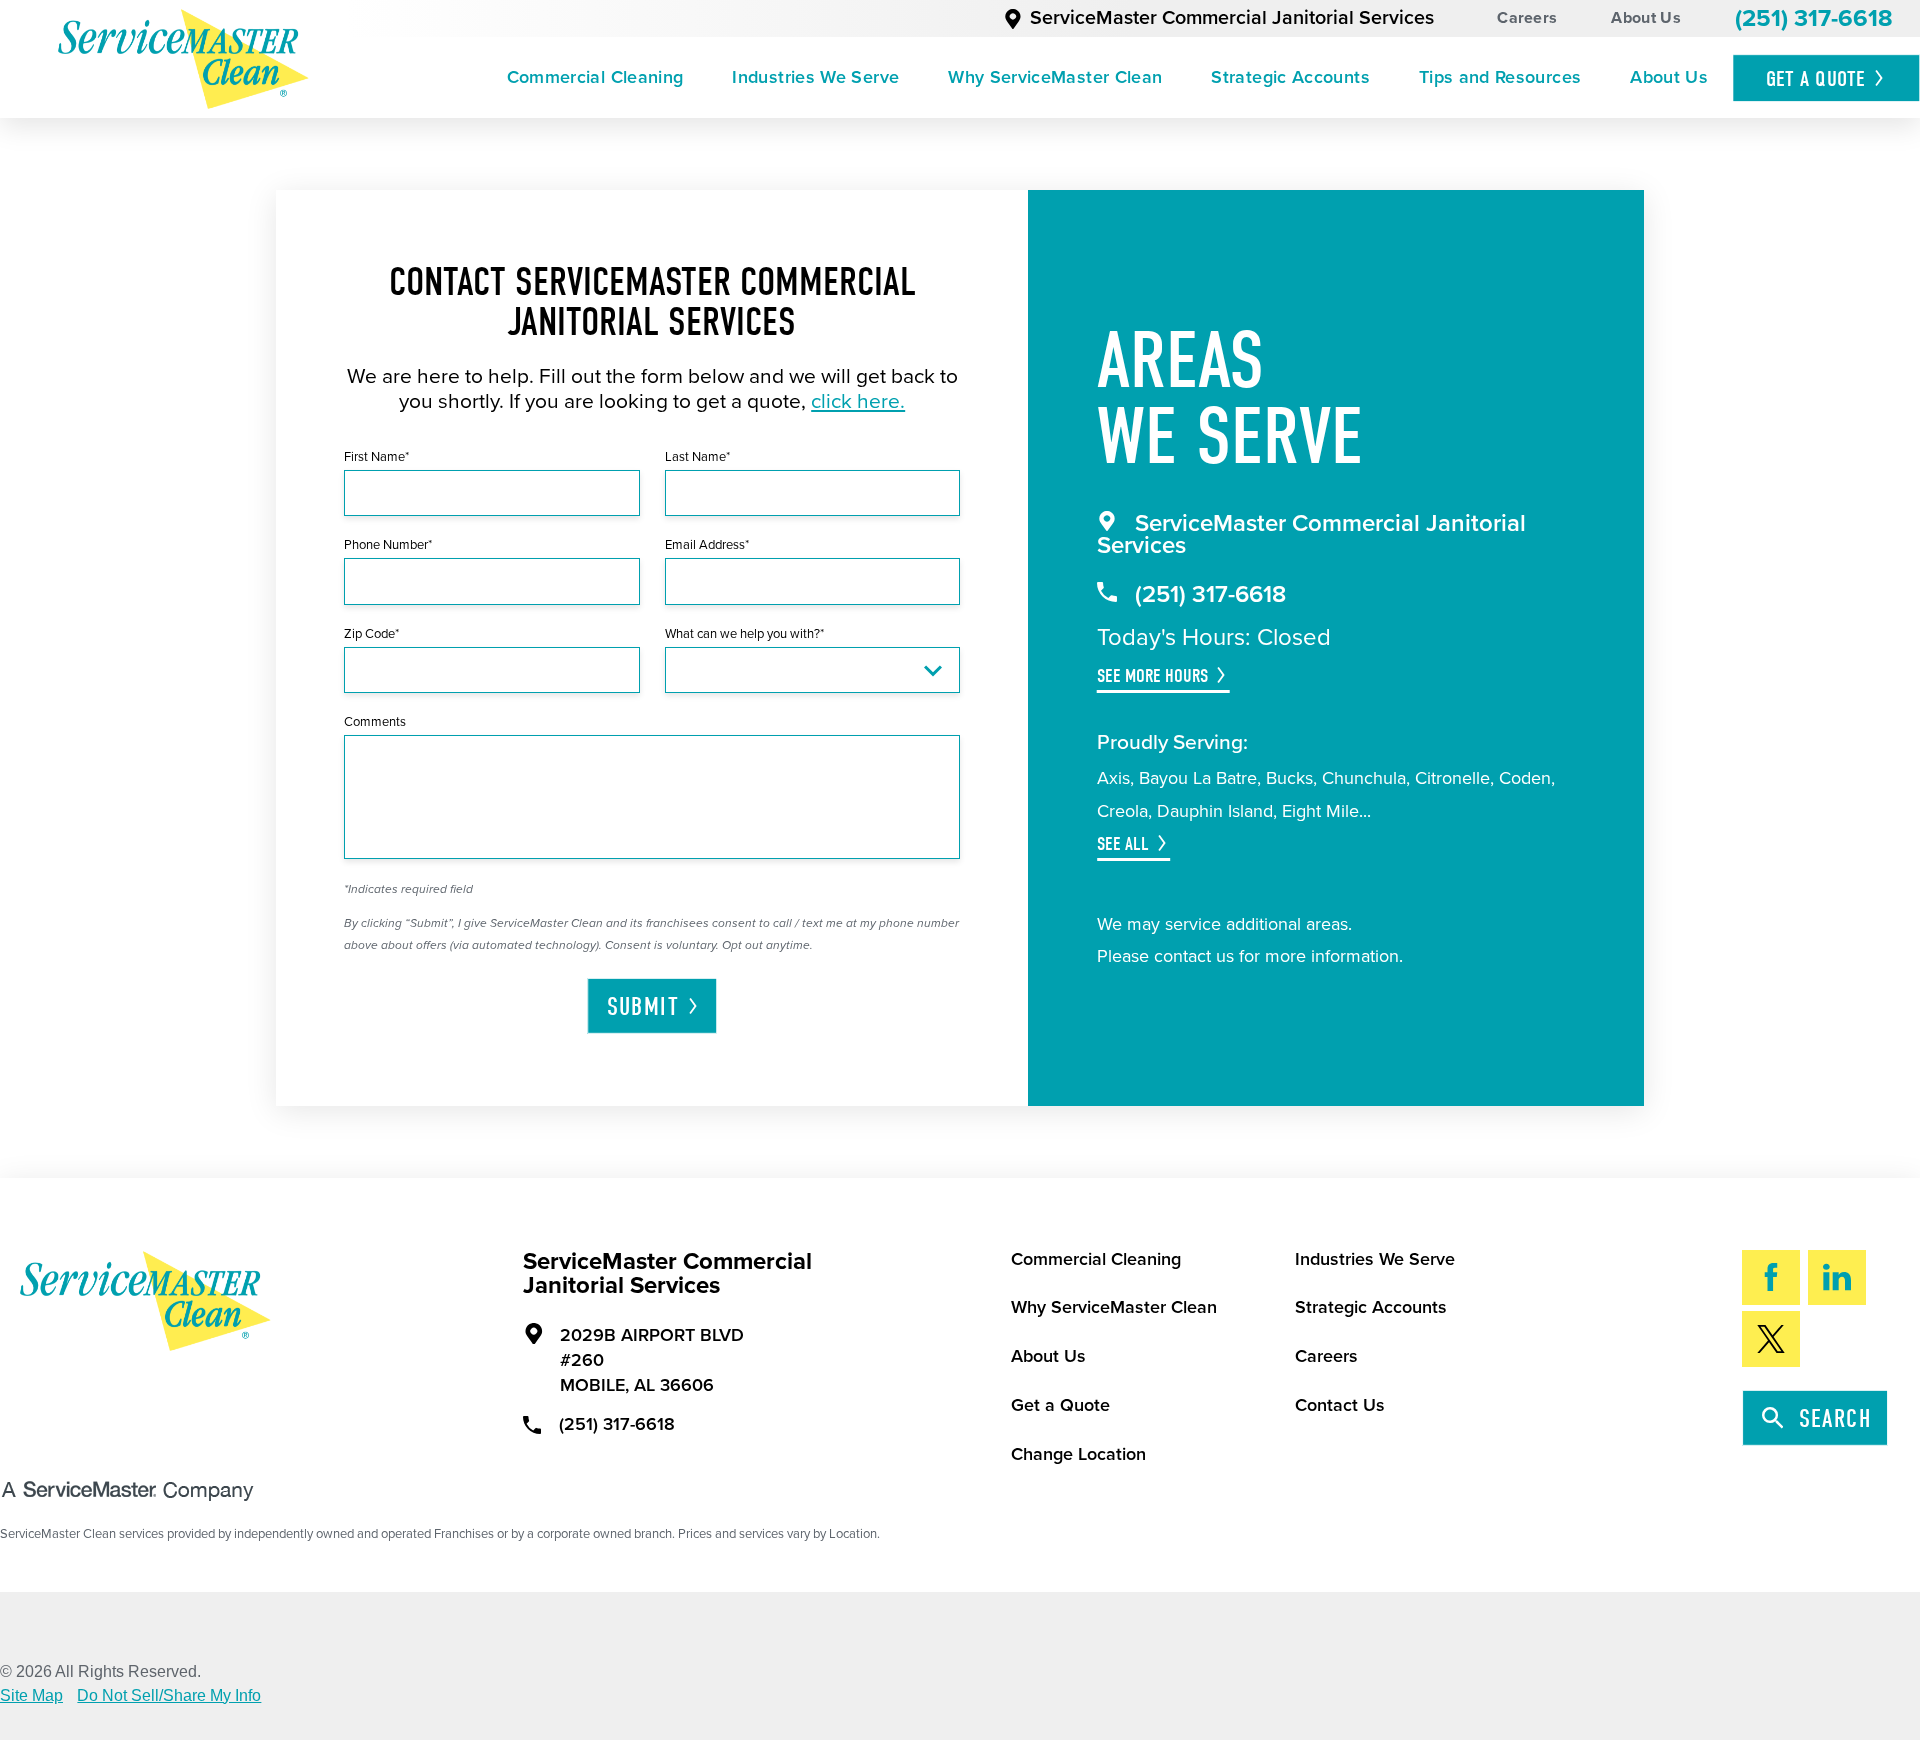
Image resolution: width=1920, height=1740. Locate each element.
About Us (1646, 18)
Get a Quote (1060, 1405)
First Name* (376, 457)
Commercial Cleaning (595, 77)
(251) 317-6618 (1814, 18)
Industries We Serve (815, 77)
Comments (375, 722)
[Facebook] (1771, 1278)
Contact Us (1340, 1405)
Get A (1816, 79)
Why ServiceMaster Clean (1055, 77)
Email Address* (707, 545)
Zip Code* (371, 634)
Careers (1527, 18)
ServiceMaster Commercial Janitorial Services (1232, 18)
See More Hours (1152, 676)
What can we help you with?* (744, 634)
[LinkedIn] (1837, 1278)
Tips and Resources (1500, 77)
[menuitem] (595, 78)
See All (1123, 844)
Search (1835, 1418)
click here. (858, 401)
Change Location (1078, 1454)
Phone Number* (388, 545)
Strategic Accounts (1290, 77)
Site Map (31, 1696)
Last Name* (697, 457)
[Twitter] (1771, 1339)
